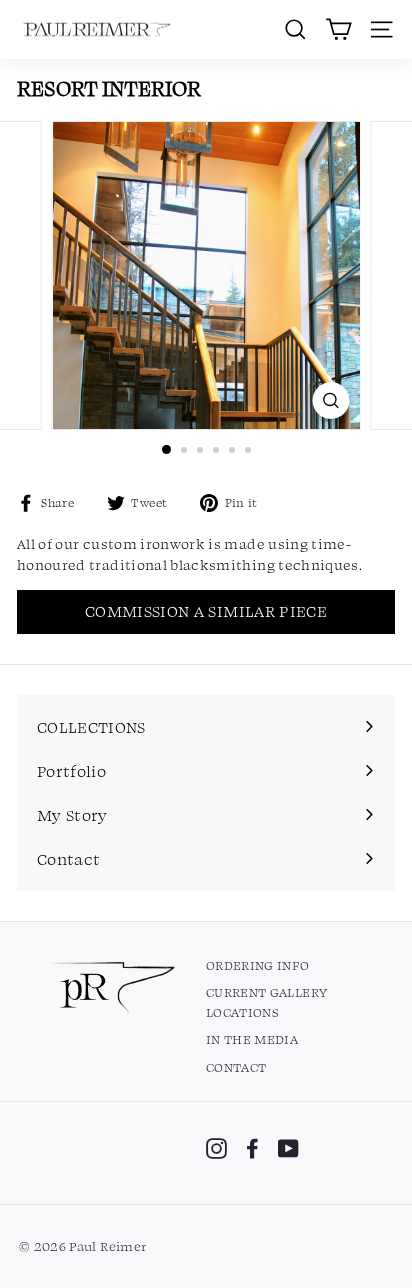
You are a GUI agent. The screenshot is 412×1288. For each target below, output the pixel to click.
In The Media (252, 1039)
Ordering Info (258, 965)
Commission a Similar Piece (206, 611)
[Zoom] (331, 400)
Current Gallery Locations (266, 1002)
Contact (236, 1067)
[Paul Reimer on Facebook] (252, 1148)
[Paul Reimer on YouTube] (288, 1148)
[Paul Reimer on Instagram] (216, 1148)
